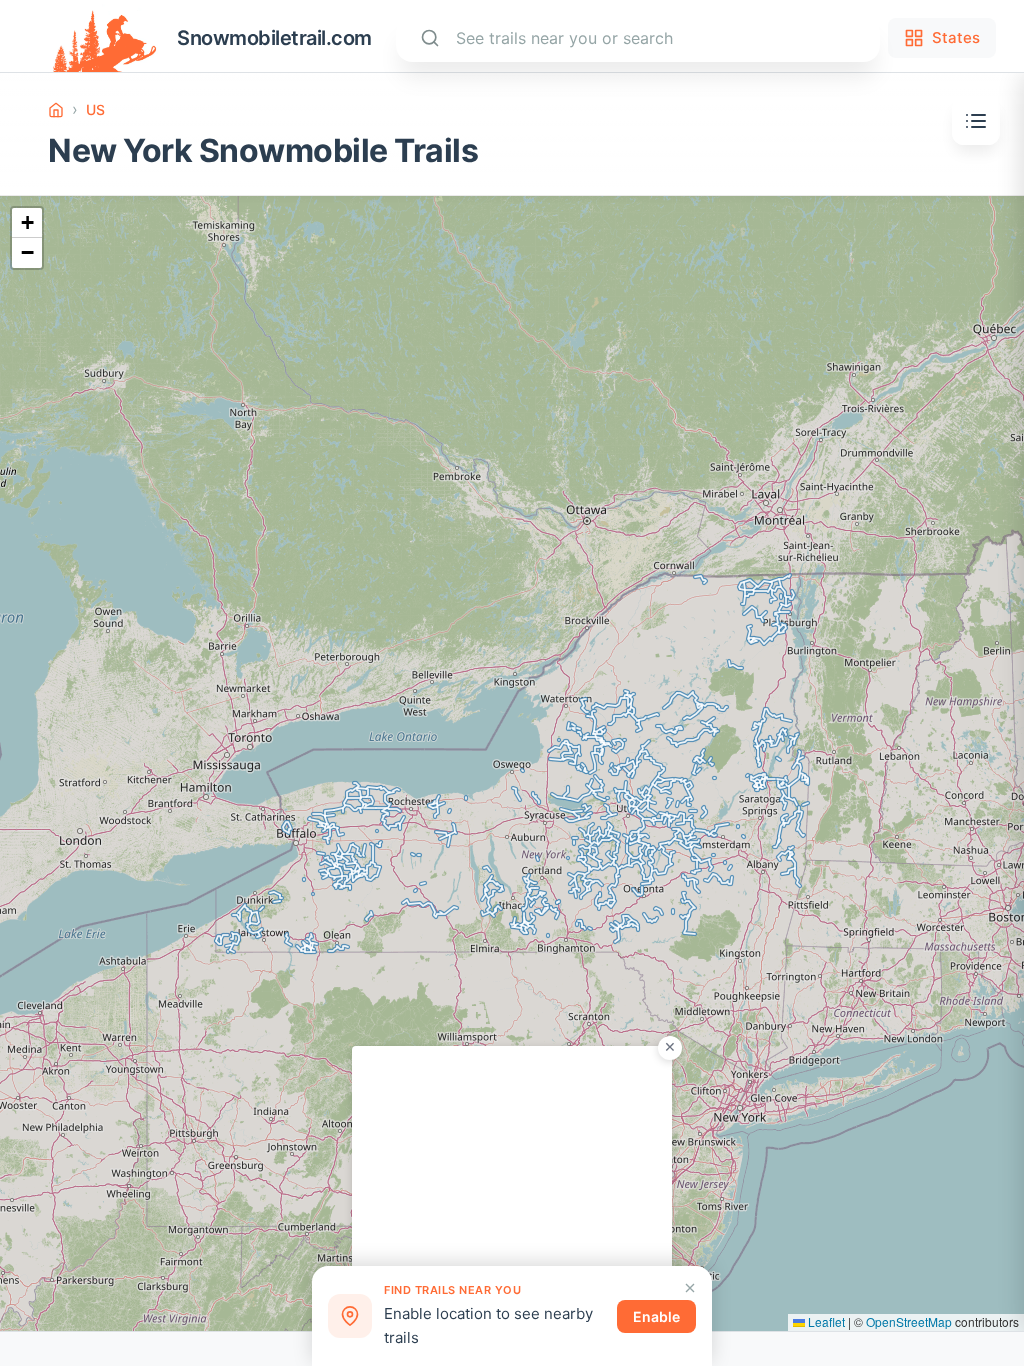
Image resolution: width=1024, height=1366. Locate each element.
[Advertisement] (512, 1171)
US (95, 109)
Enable (656, 1316)
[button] (27, 223)
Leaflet (825, 1321)
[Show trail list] (976, 121)
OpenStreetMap (909, 1321)
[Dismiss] (690, 1288)
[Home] (56, 110)
